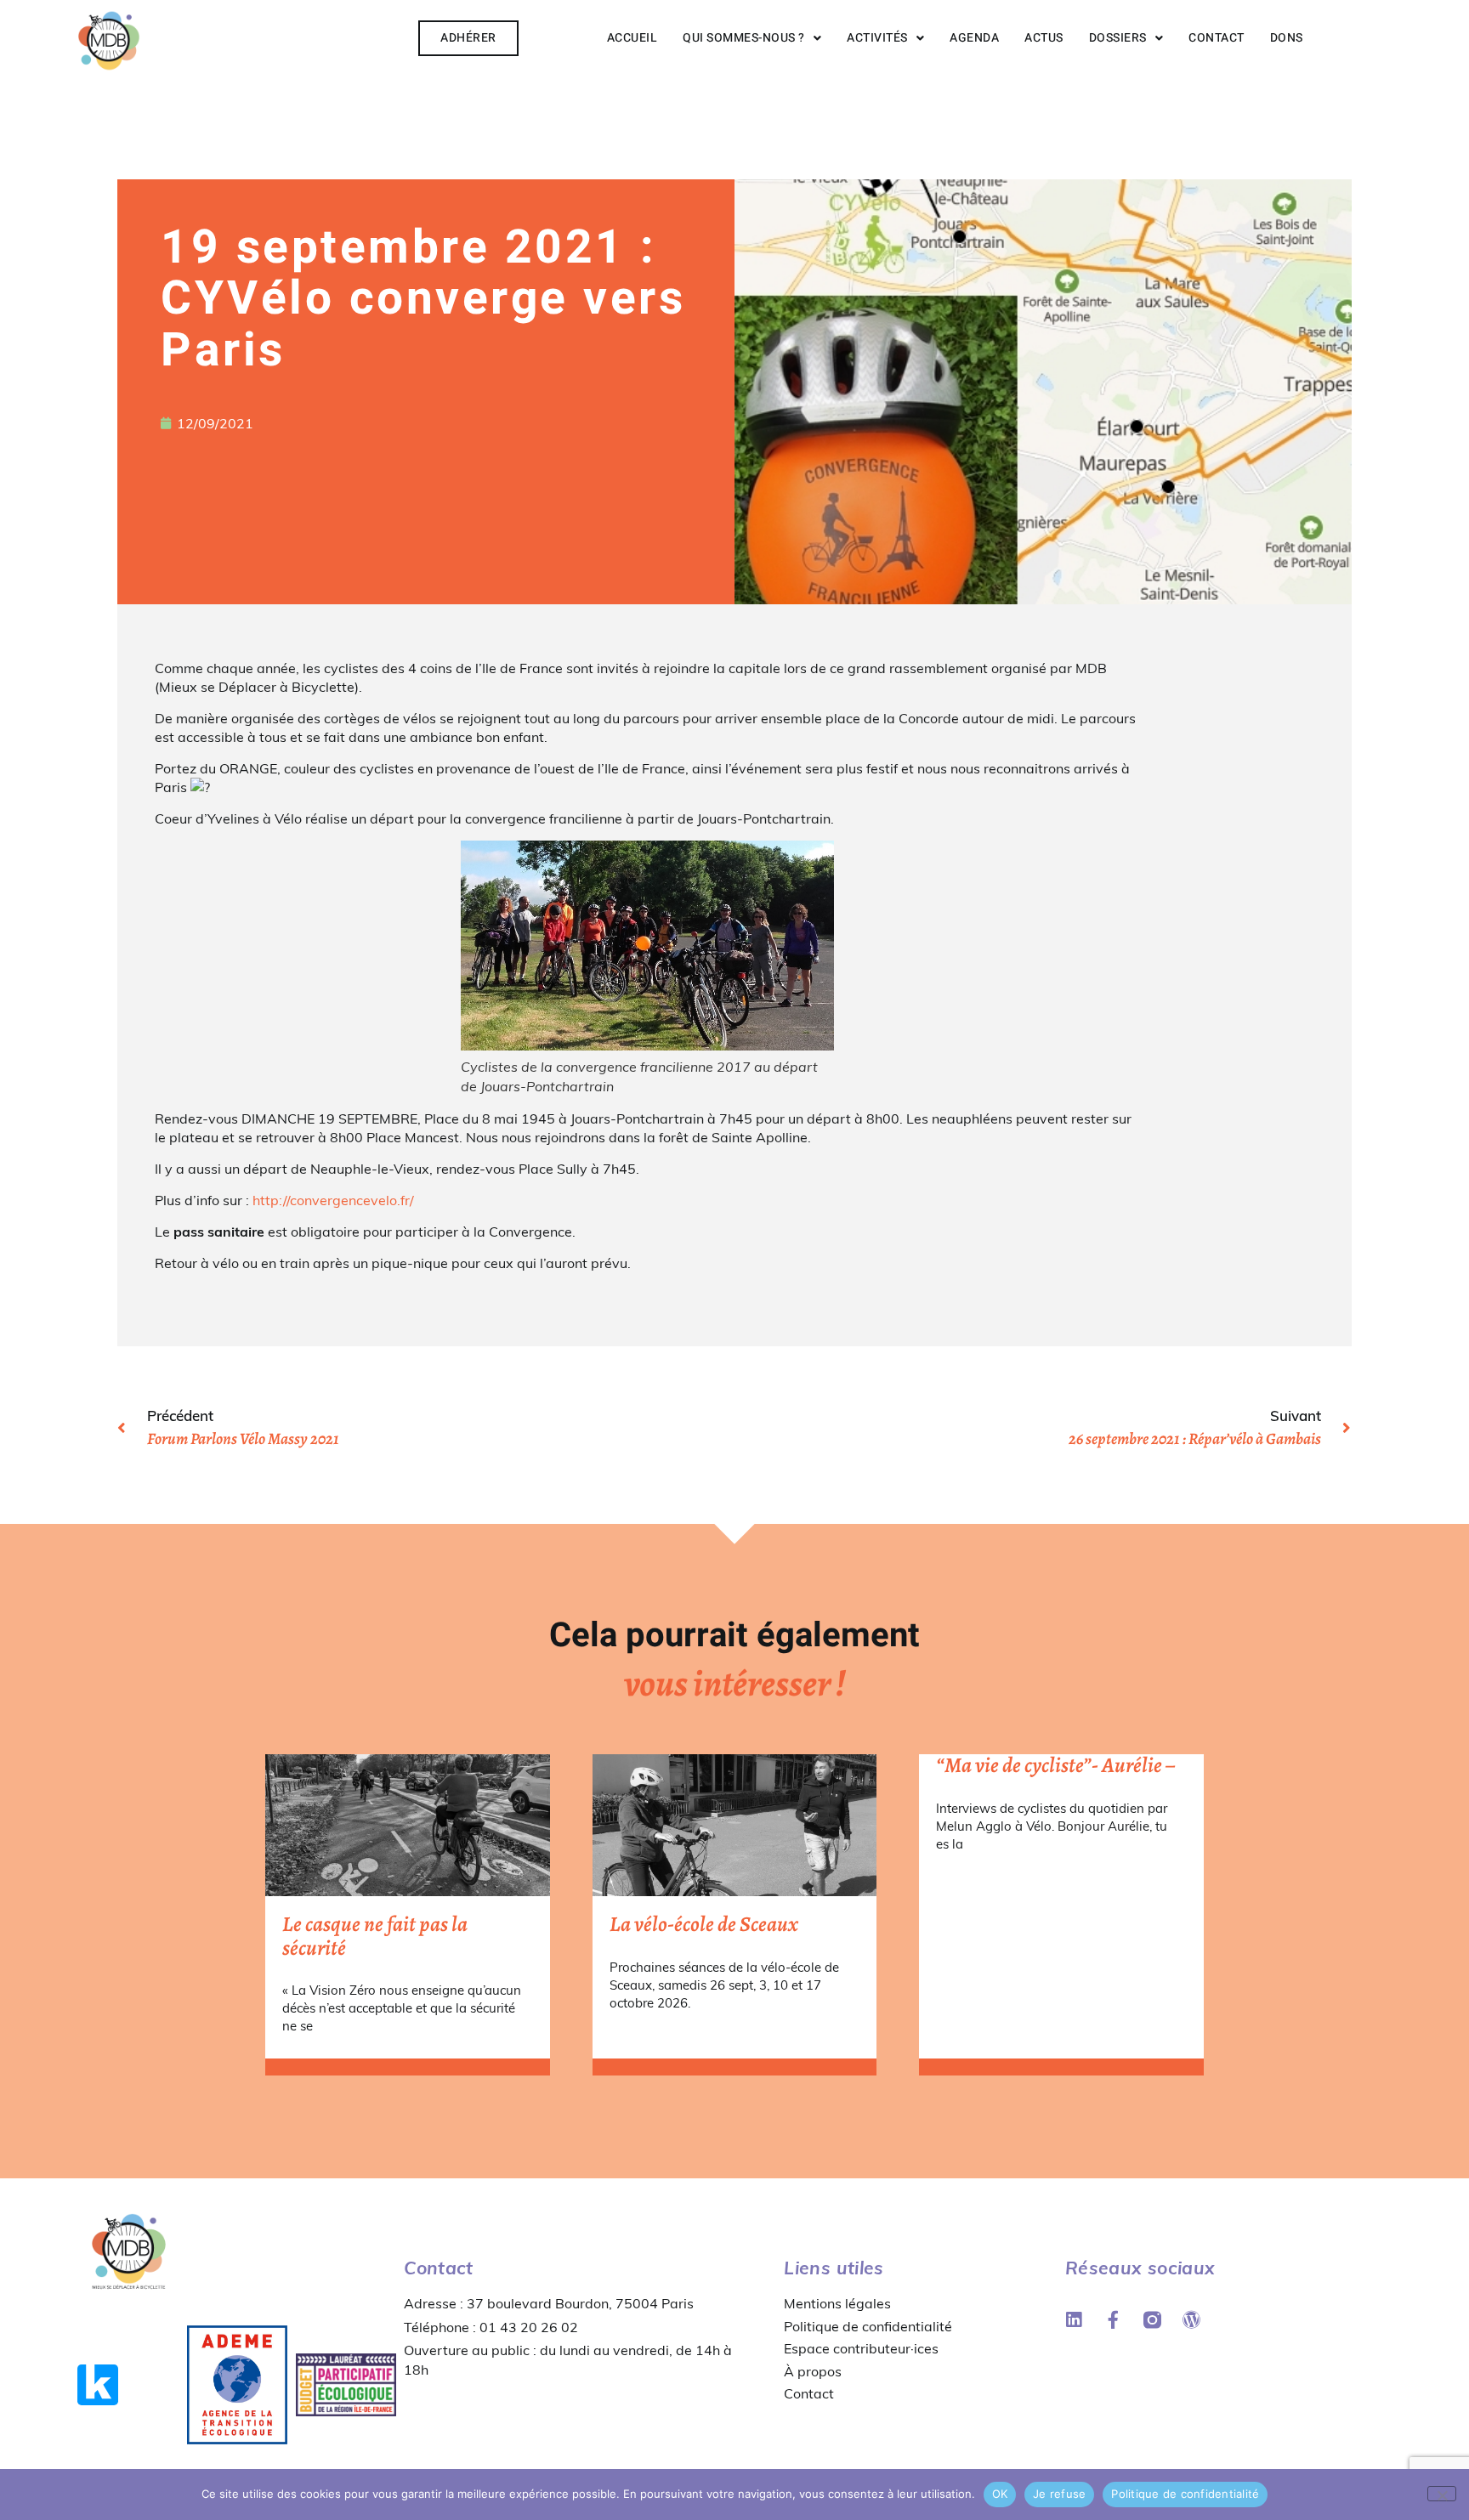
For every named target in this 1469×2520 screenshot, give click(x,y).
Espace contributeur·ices (861, 2348)
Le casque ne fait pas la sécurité (375, 1936)
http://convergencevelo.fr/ (333, 1200)
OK (1000, 2494)
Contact (1217, 38)
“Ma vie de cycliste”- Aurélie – (1055, 1765)
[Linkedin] (1074, 2320)
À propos (813, 2371)
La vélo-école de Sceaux (704, 1924)
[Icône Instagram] (1152, 2320)
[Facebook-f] (1113, 2320)
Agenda (974, 38)
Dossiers (1118, 38)
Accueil (632, 38)
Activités (877, 38)
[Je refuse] (1442, 2494)
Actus (1044, 38)
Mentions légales (837, 2303)
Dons (1287, 38)
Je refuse (1059, 2494)
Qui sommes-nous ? (744, 38)
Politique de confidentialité (868, 2326)
